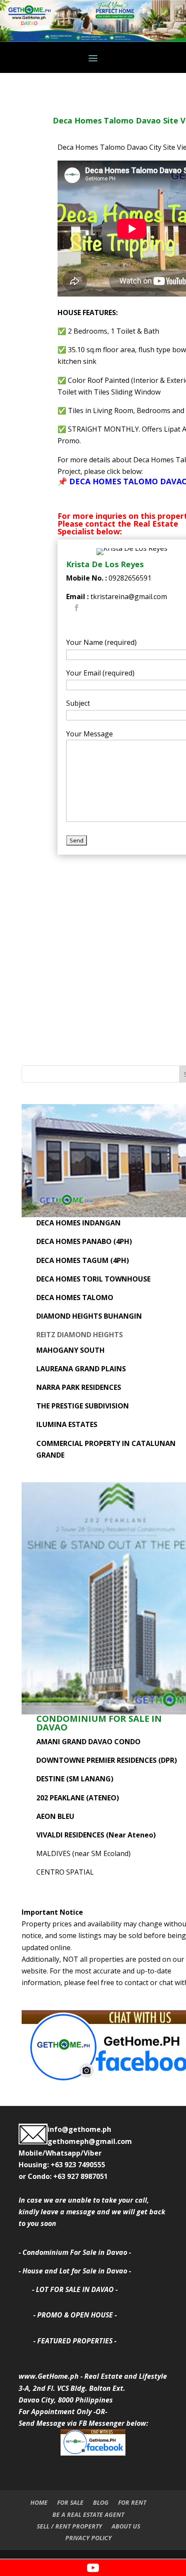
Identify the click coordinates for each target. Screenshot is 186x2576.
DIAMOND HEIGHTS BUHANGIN (89, 1316)
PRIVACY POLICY (88, 2538)
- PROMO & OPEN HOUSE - (75, 2315)
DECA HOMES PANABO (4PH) (84, 1241)
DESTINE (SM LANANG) (75, 1779)
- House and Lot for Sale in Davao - (75, 2271)
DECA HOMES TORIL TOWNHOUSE (93, 1279)
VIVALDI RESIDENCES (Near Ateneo (95, 1835)
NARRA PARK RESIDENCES (79, 1387)
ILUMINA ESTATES (67, 1424)
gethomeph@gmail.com (90, 2141)
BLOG (101, 2502)
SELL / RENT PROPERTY (69, 2526)
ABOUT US (126, 2526)
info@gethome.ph (79, 2129)
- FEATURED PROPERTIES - (75, 2341)
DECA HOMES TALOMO (75, 1297)
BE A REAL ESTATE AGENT (88, 2514)
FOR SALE (70, 2502)
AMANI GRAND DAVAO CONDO (88, 1742)
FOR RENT (132, 2502)
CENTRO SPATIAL (65, 1872)
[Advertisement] (93, 952)
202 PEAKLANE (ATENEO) (78, 1798)
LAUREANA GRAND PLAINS (81, 1369)
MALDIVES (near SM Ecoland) (83, 1853)
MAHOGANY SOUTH (71, 1350)
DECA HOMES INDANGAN (79, 1223)
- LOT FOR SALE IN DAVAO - (75, 2289)
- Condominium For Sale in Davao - (75, 2252)
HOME (39, 2502)
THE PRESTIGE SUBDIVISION (83, 1406)
